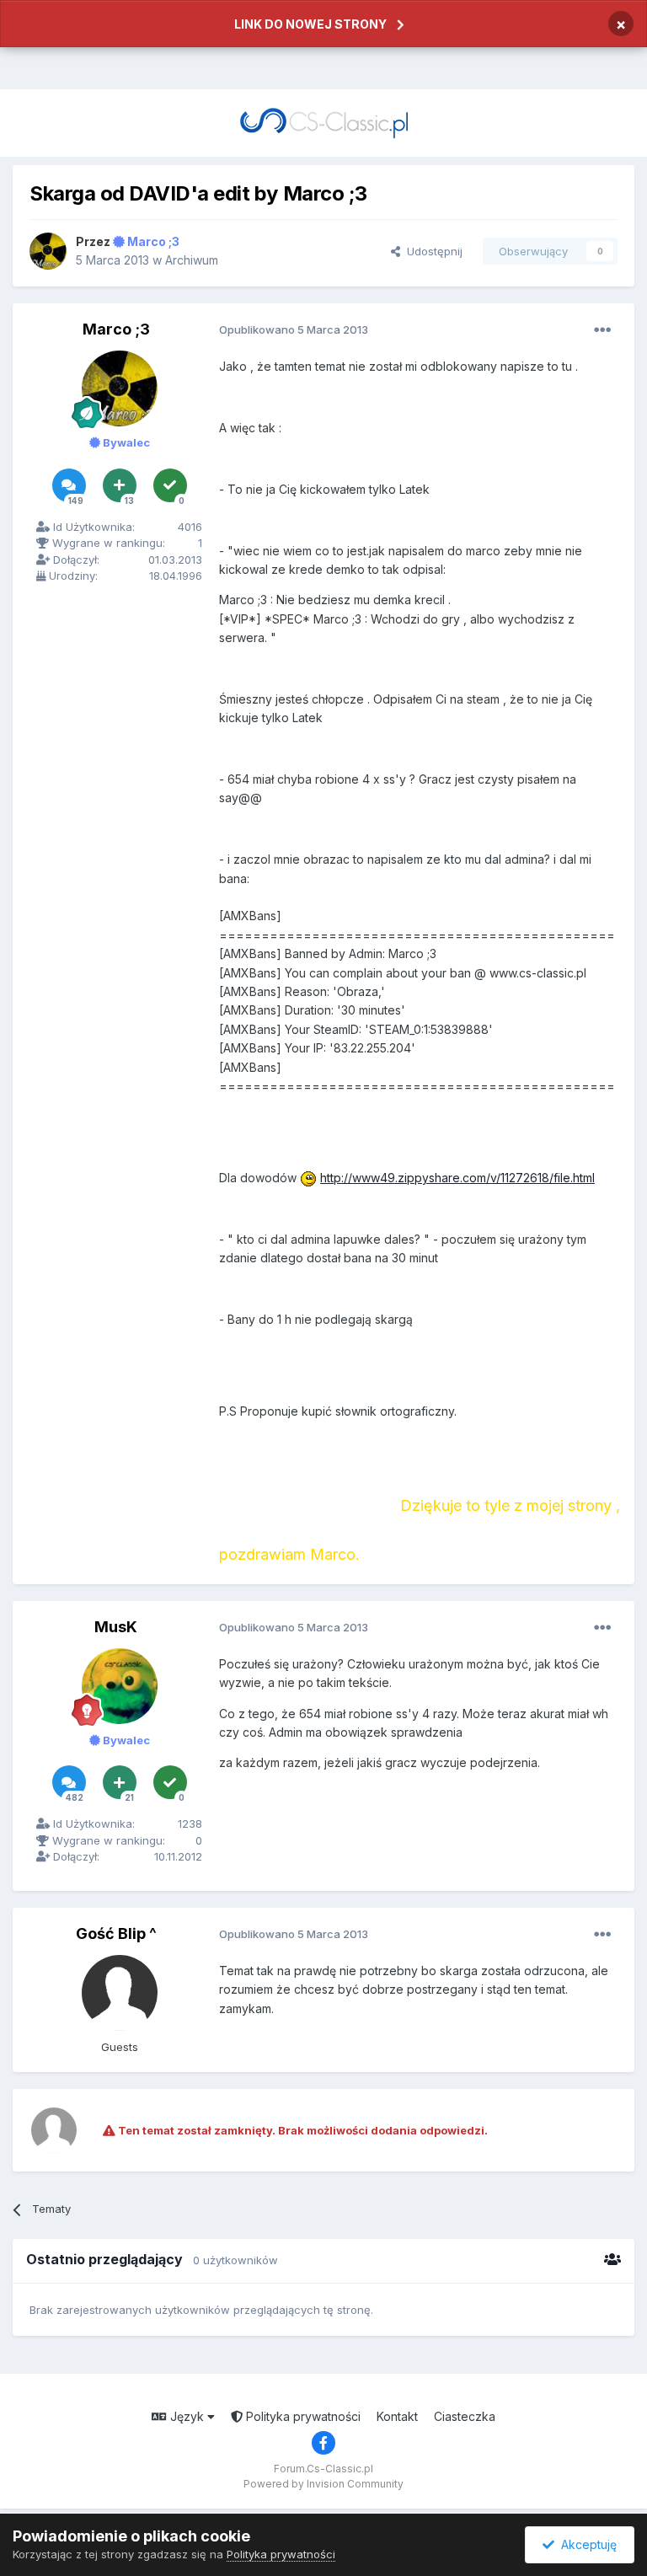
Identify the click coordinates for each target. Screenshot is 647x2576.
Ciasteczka (465, 2416)
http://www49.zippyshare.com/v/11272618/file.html (457, 1178)
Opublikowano (294, 329)
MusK (116, 1627)
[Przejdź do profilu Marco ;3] (48, 251)
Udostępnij (431, 251)
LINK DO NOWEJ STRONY (310, 24)
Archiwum (192, 260)
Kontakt (397, 2416)
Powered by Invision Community (323, 2484)
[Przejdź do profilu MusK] (120, 1686)
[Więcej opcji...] (602, 330)
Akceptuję (586, 2544)
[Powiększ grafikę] (308, 1178)
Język (187, 2416)
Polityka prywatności (302, 2416)
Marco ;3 (116, 329)
